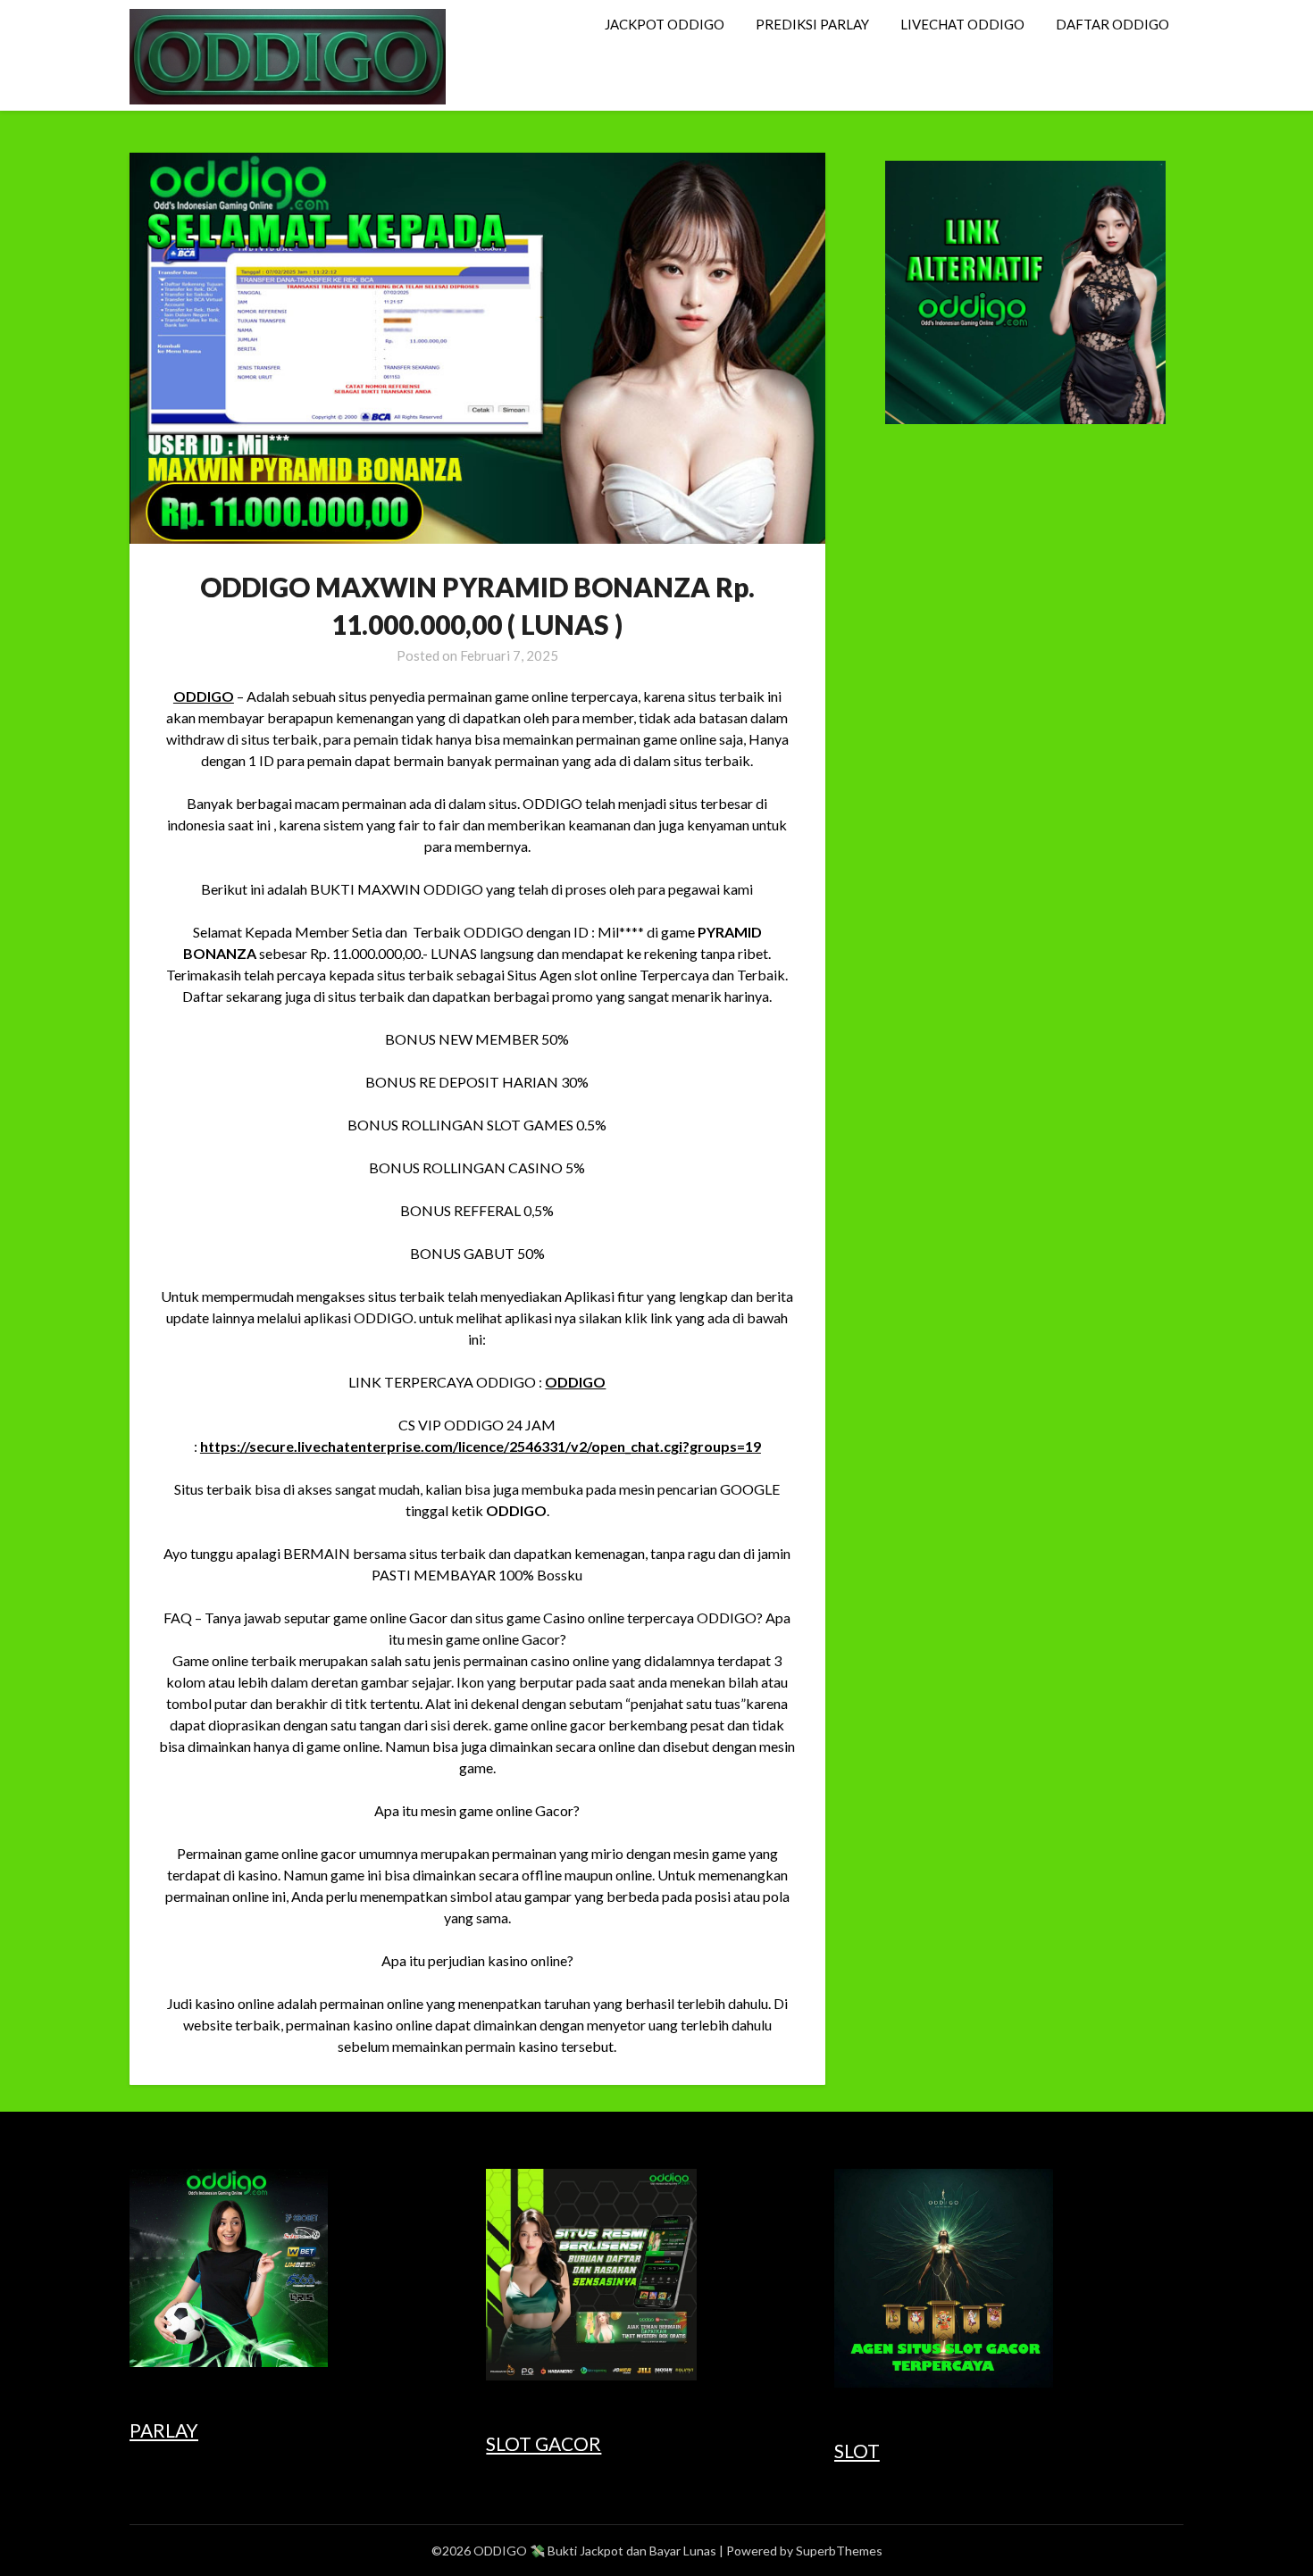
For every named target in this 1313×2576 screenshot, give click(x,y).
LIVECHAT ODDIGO (962, 24)
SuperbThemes (839, 2551)
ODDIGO (204, 696)
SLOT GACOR (544, 2443)
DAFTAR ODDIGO (1112, 24)
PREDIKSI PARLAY (812, 24)
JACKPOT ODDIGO (665, 24)
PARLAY (164, 2430)
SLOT (857, 2451)
